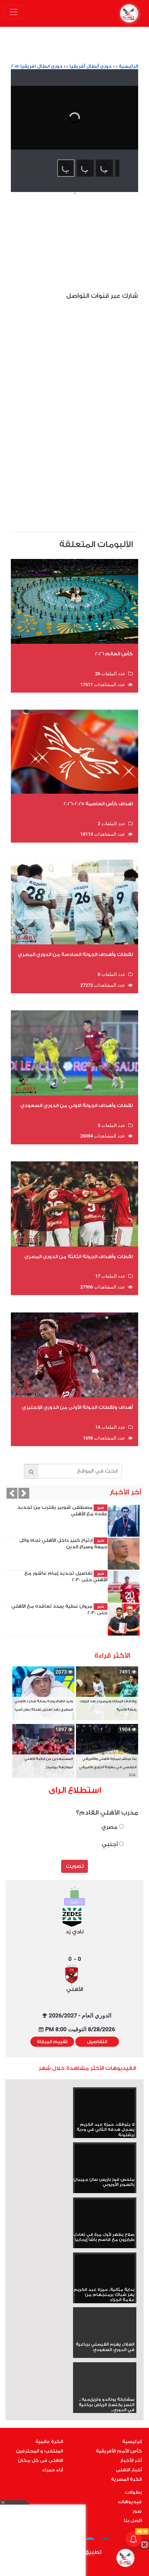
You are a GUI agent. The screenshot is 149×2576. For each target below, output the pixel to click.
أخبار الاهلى (129, 2470)
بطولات (133, 2492)
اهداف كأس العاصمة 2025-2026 (98, 804)
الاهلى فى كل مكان (40, 2460)
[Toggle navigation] (14, 12)
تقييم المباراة (52, 2042)
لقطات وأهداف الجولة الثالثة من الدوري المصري (78, 1256)
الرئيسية (128, 66)
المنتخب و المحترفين (39, 2451)
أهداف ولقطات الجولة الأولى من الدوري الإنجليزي (77, 1407)
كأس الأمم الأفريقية (119, 2451)
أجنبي (110, 1844)
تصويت (75, 1866)
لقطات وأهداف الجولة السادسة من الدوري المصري (75, 954)
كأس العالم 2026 (114, 654)
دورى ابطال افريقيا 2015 (37, 66)
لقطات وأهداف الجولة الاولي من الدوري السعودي (76, 1105)
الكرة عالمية (49, 2442)
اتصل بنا (133, 2521)
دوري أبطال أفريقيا (90, 66)
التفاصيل (97, 2042)
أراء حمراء (52, 2470)
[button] (12, 1493)
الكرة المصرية (126, 2479)
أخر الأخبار (131, 2460)
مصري (110, 1827)
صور (137, 2511)
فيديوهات (130, 2502)
